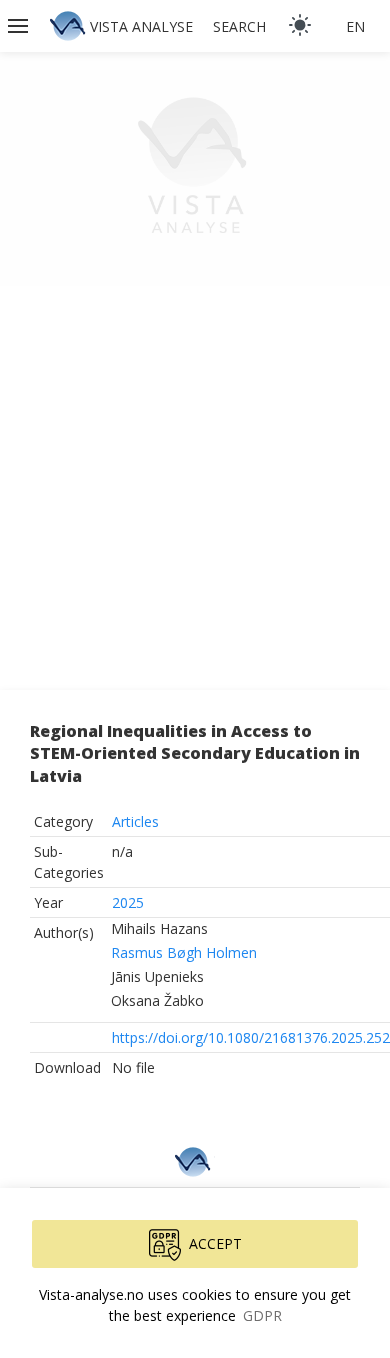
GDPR (262, 1315)
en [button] (355, 26)
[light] (300, 25)
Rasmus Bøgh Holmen (184, 952)
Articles (135, 821)
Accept (215, 1243)
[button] (20, 26)
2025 (128, 902)
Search (239, 26)
